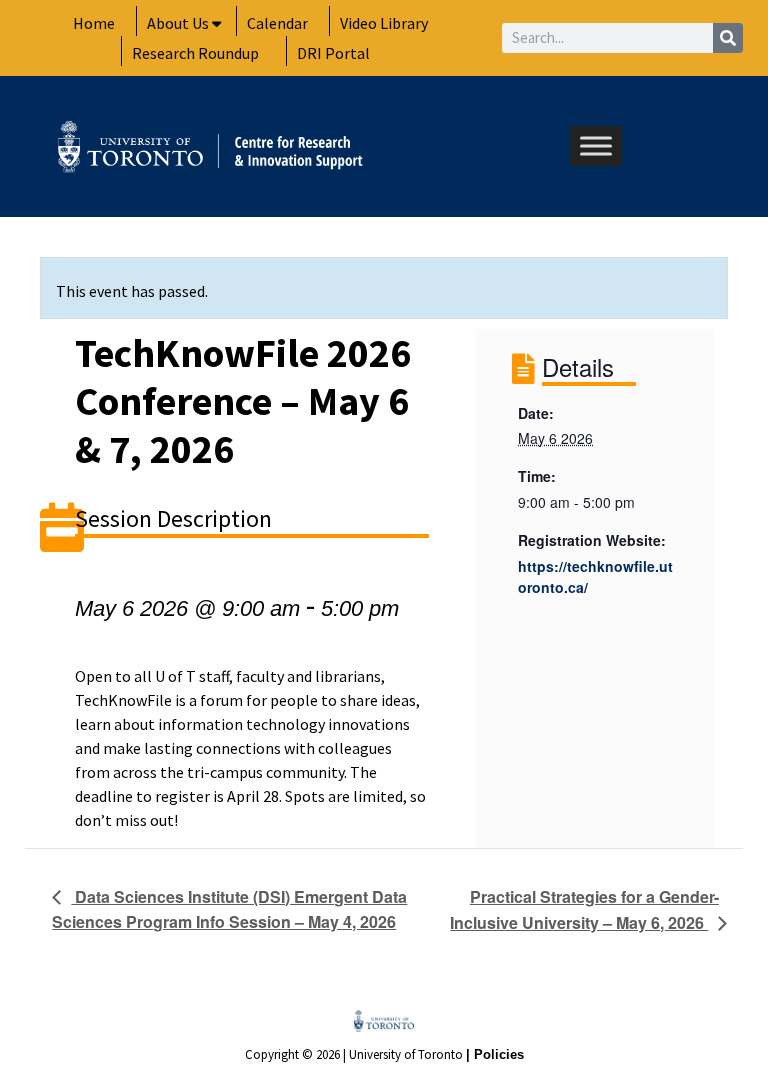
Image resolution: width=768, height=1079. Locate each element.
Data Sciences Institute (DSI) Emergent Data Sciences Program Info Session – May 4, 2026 (229, 909)
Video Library (384, 23)
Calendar (277, 23)
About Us (178, 23)
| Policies (495, 1054)
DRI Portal (333, 53)
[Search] (728, 38)
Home (94, 23)
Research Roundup (195, 53)
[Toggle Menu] (596, 146)
